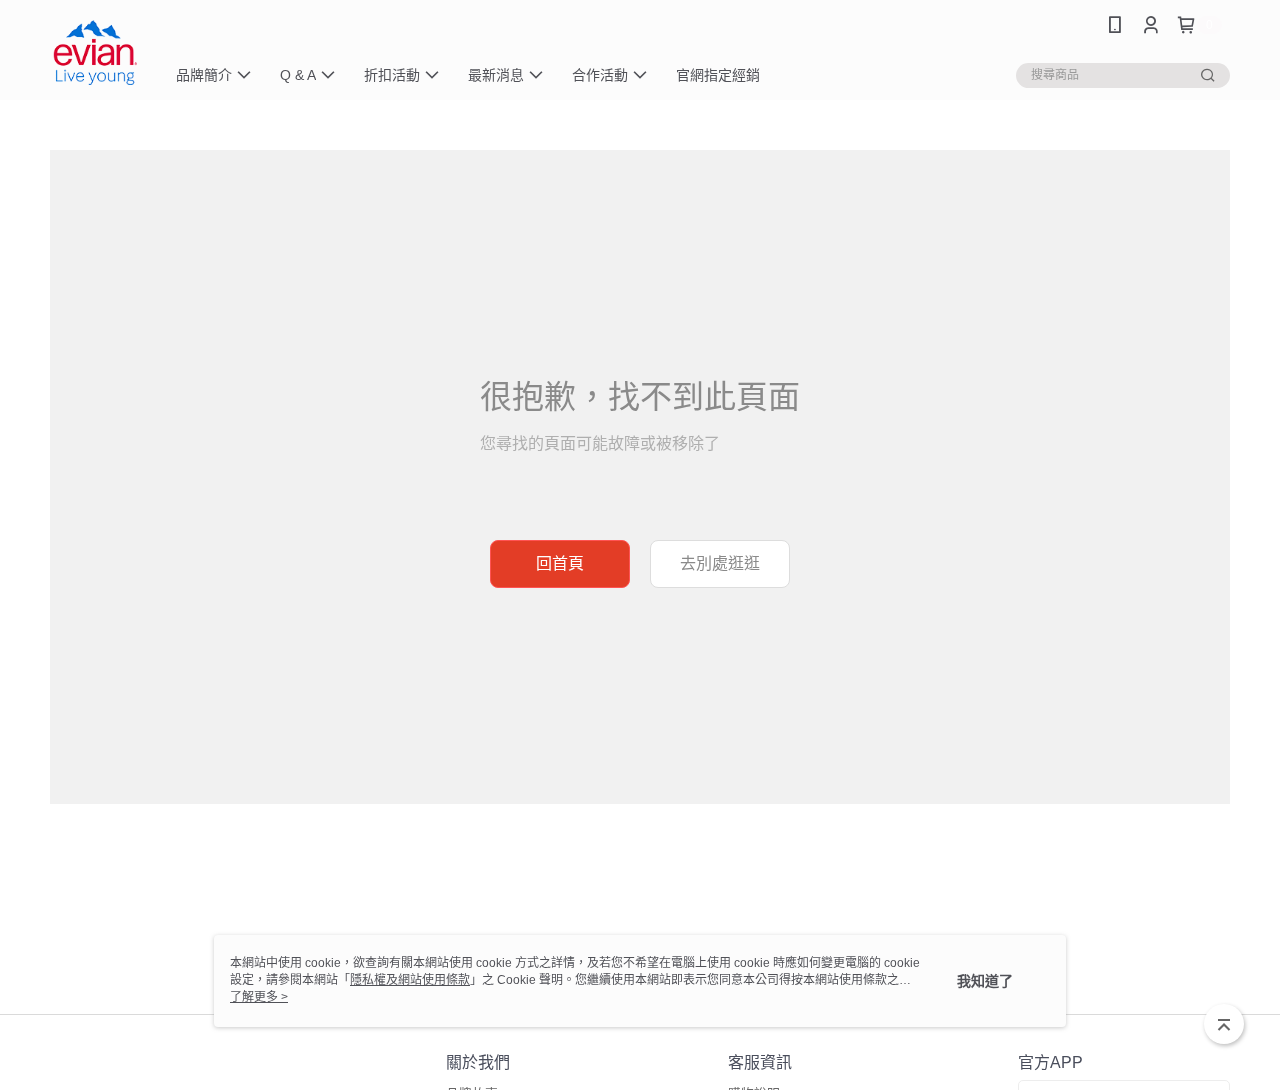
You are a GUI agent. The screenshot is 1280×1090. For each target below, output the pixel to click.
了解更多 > (259, 997)
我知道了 (985, 981)
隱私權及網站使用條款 (410, 980)
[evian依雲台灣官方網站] (95, 52)
